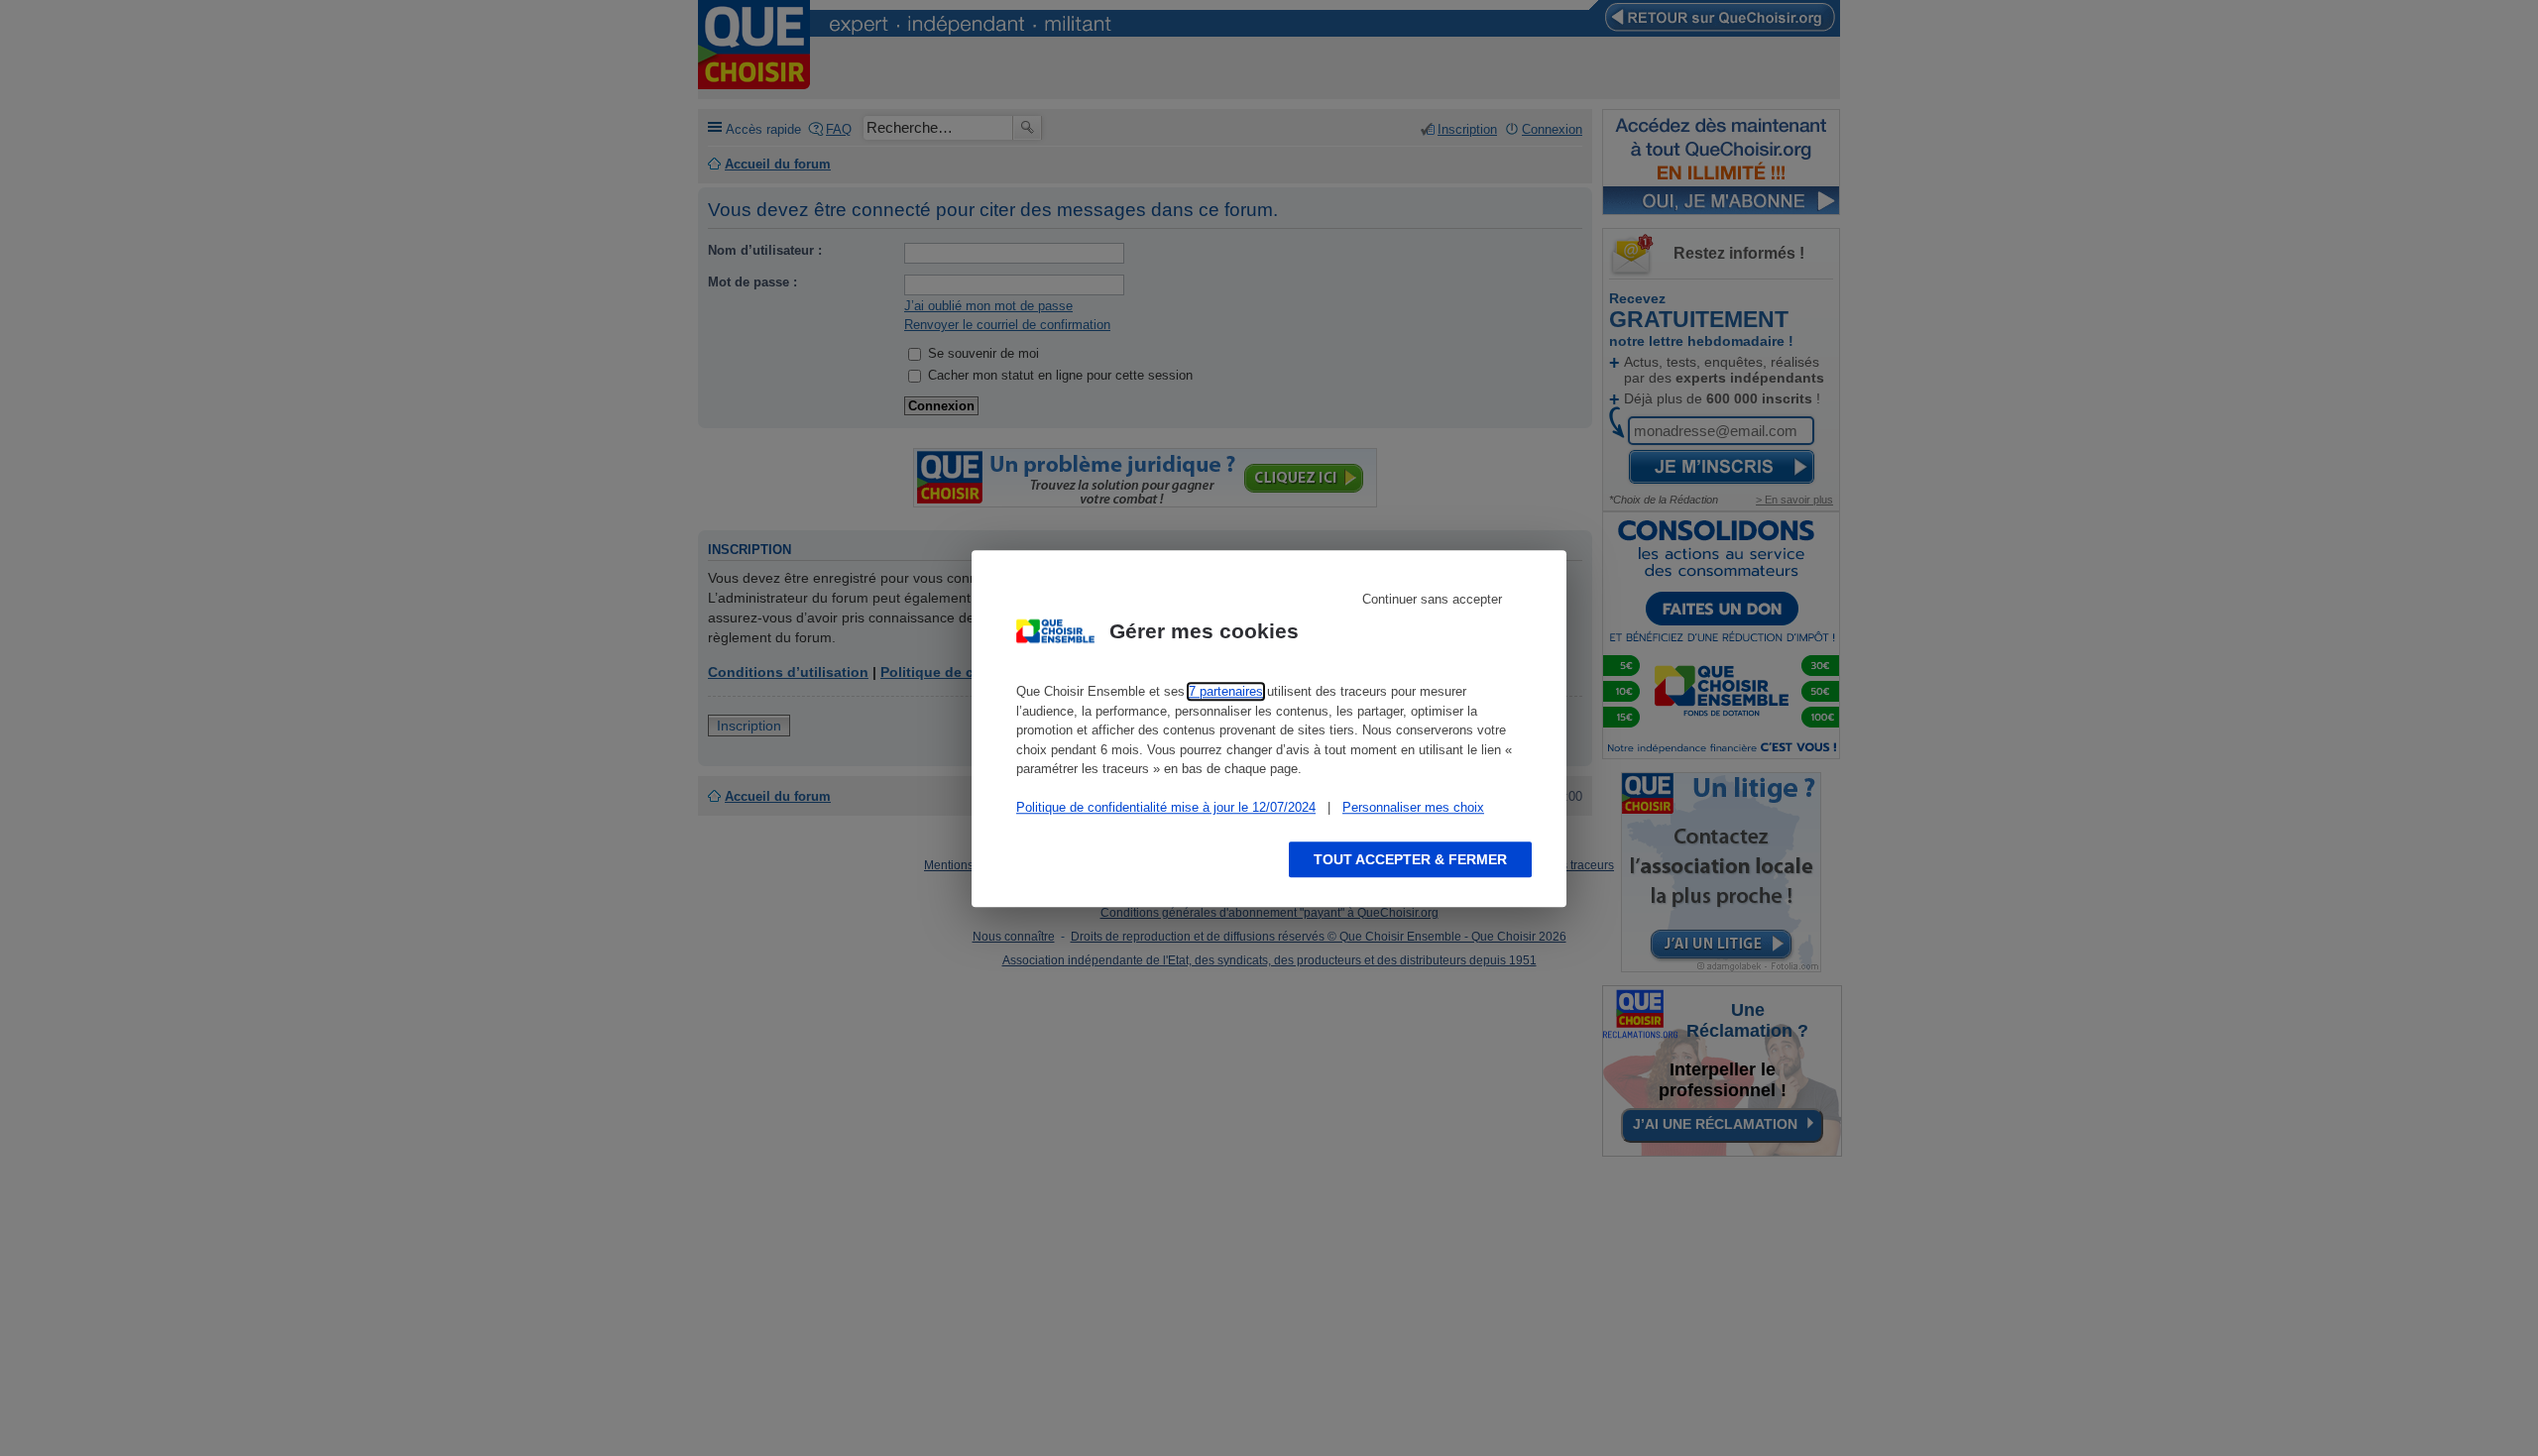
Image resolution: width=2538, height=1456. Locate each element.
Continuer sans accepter (1432, 599)
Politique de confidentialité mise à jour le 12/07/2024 (1166, 807)
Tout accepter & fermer (1410, 858)
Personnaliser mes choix (1413, 807)
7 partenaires (1226, 691)
